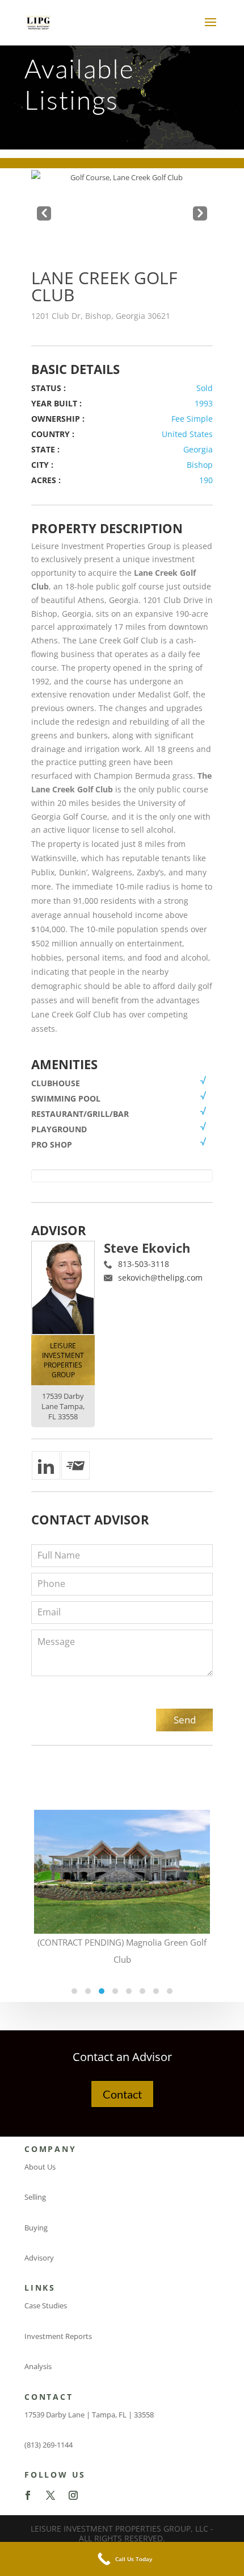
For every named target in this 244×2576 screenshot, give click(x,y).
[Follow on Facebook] (28, 2495)
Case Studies (46, 2305)
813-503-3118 (144, 1264)
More (122, 1864)
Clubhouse (56, 1083)
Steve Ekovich (147, 1248)
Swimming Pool (66, 1098)
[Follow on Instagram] (73, 2495)
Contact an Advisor (122, 2057)
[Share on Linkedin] (46, 1465)
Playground (59, 1129)
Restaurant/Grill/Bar (80, 1114)
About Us (40, 2167)
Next (200, 211)
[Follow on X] (51, 2495)
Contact (122, 2094)
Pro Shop (52, 1144)
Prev (44, 211)
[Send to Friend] (75, 1465)
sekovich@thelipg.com (160, 1277)
